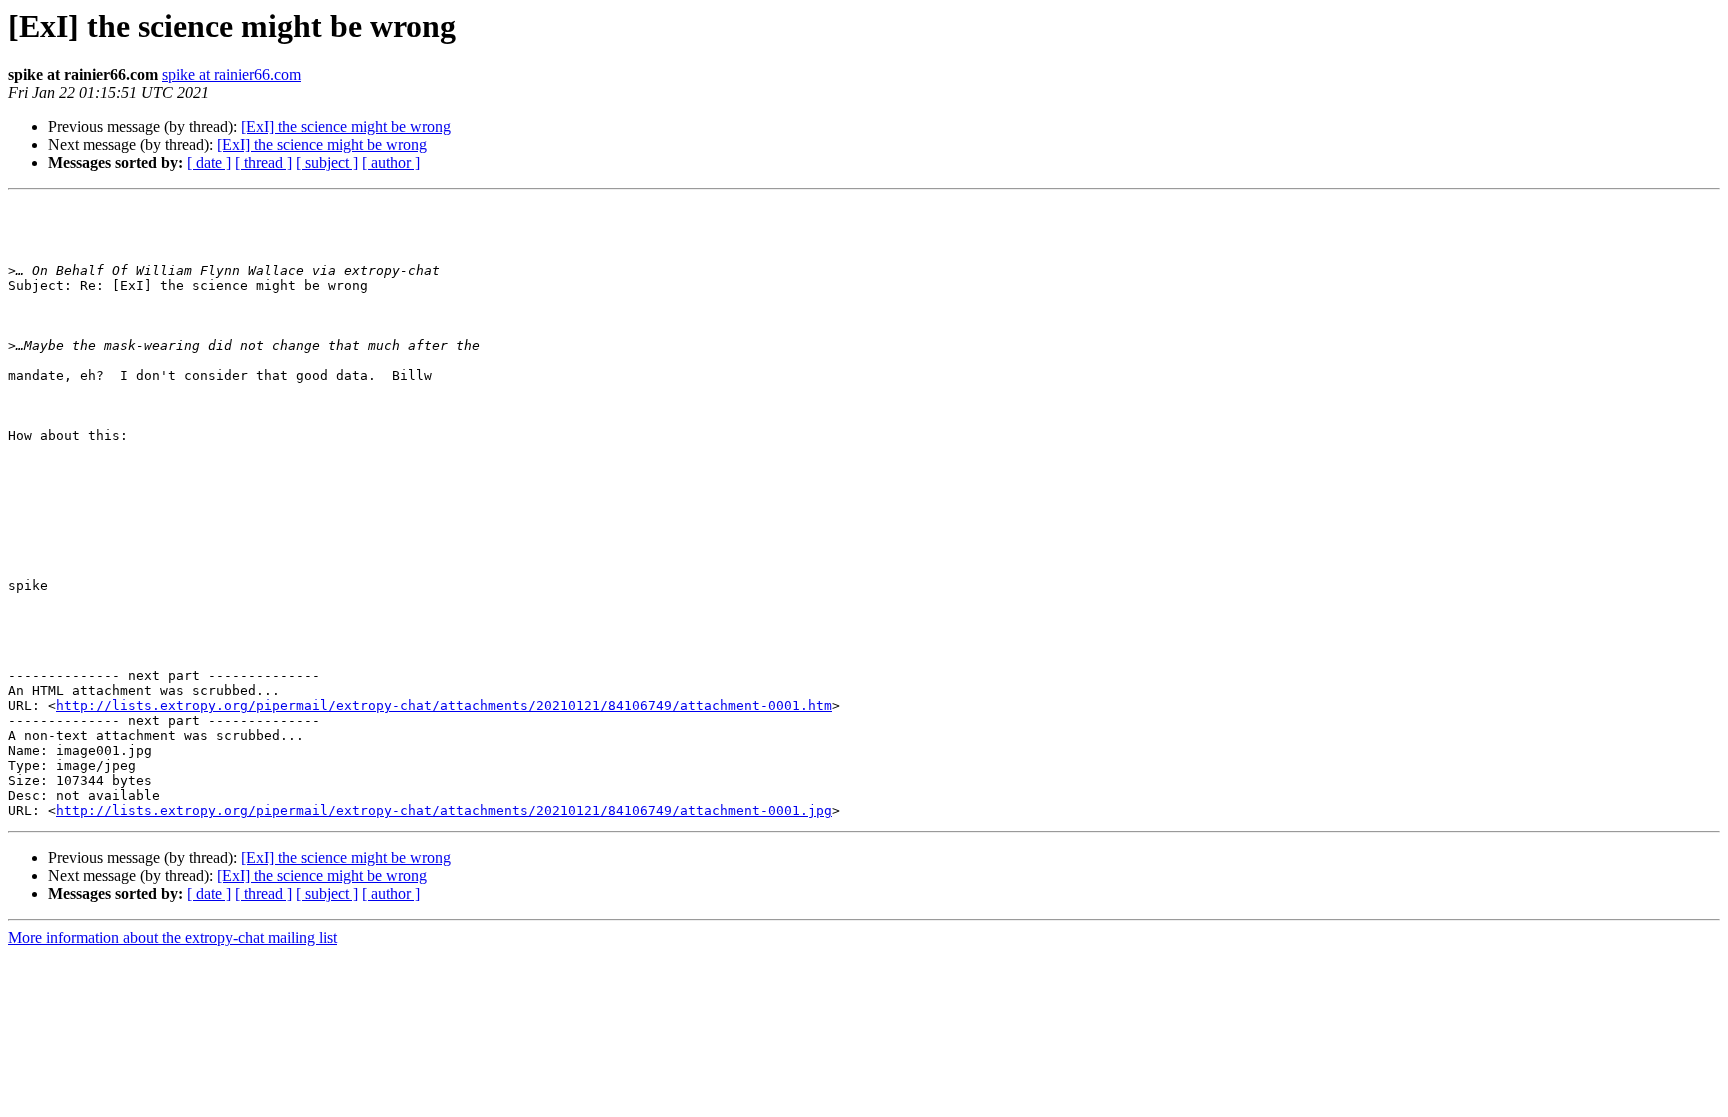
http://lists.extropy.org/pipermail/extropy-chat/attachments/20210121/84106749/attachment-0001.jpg (444, 810)
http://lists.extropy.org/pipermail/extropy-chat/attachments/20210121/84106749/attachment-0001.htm (444, 705)
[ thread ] (263, 162)
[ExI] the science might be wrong (346, 126)
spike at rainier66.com (231, 74)
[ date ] (209, 162)
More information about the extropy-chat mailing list (172, 937)
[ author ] (391, 162)
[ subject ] (327, 162)
